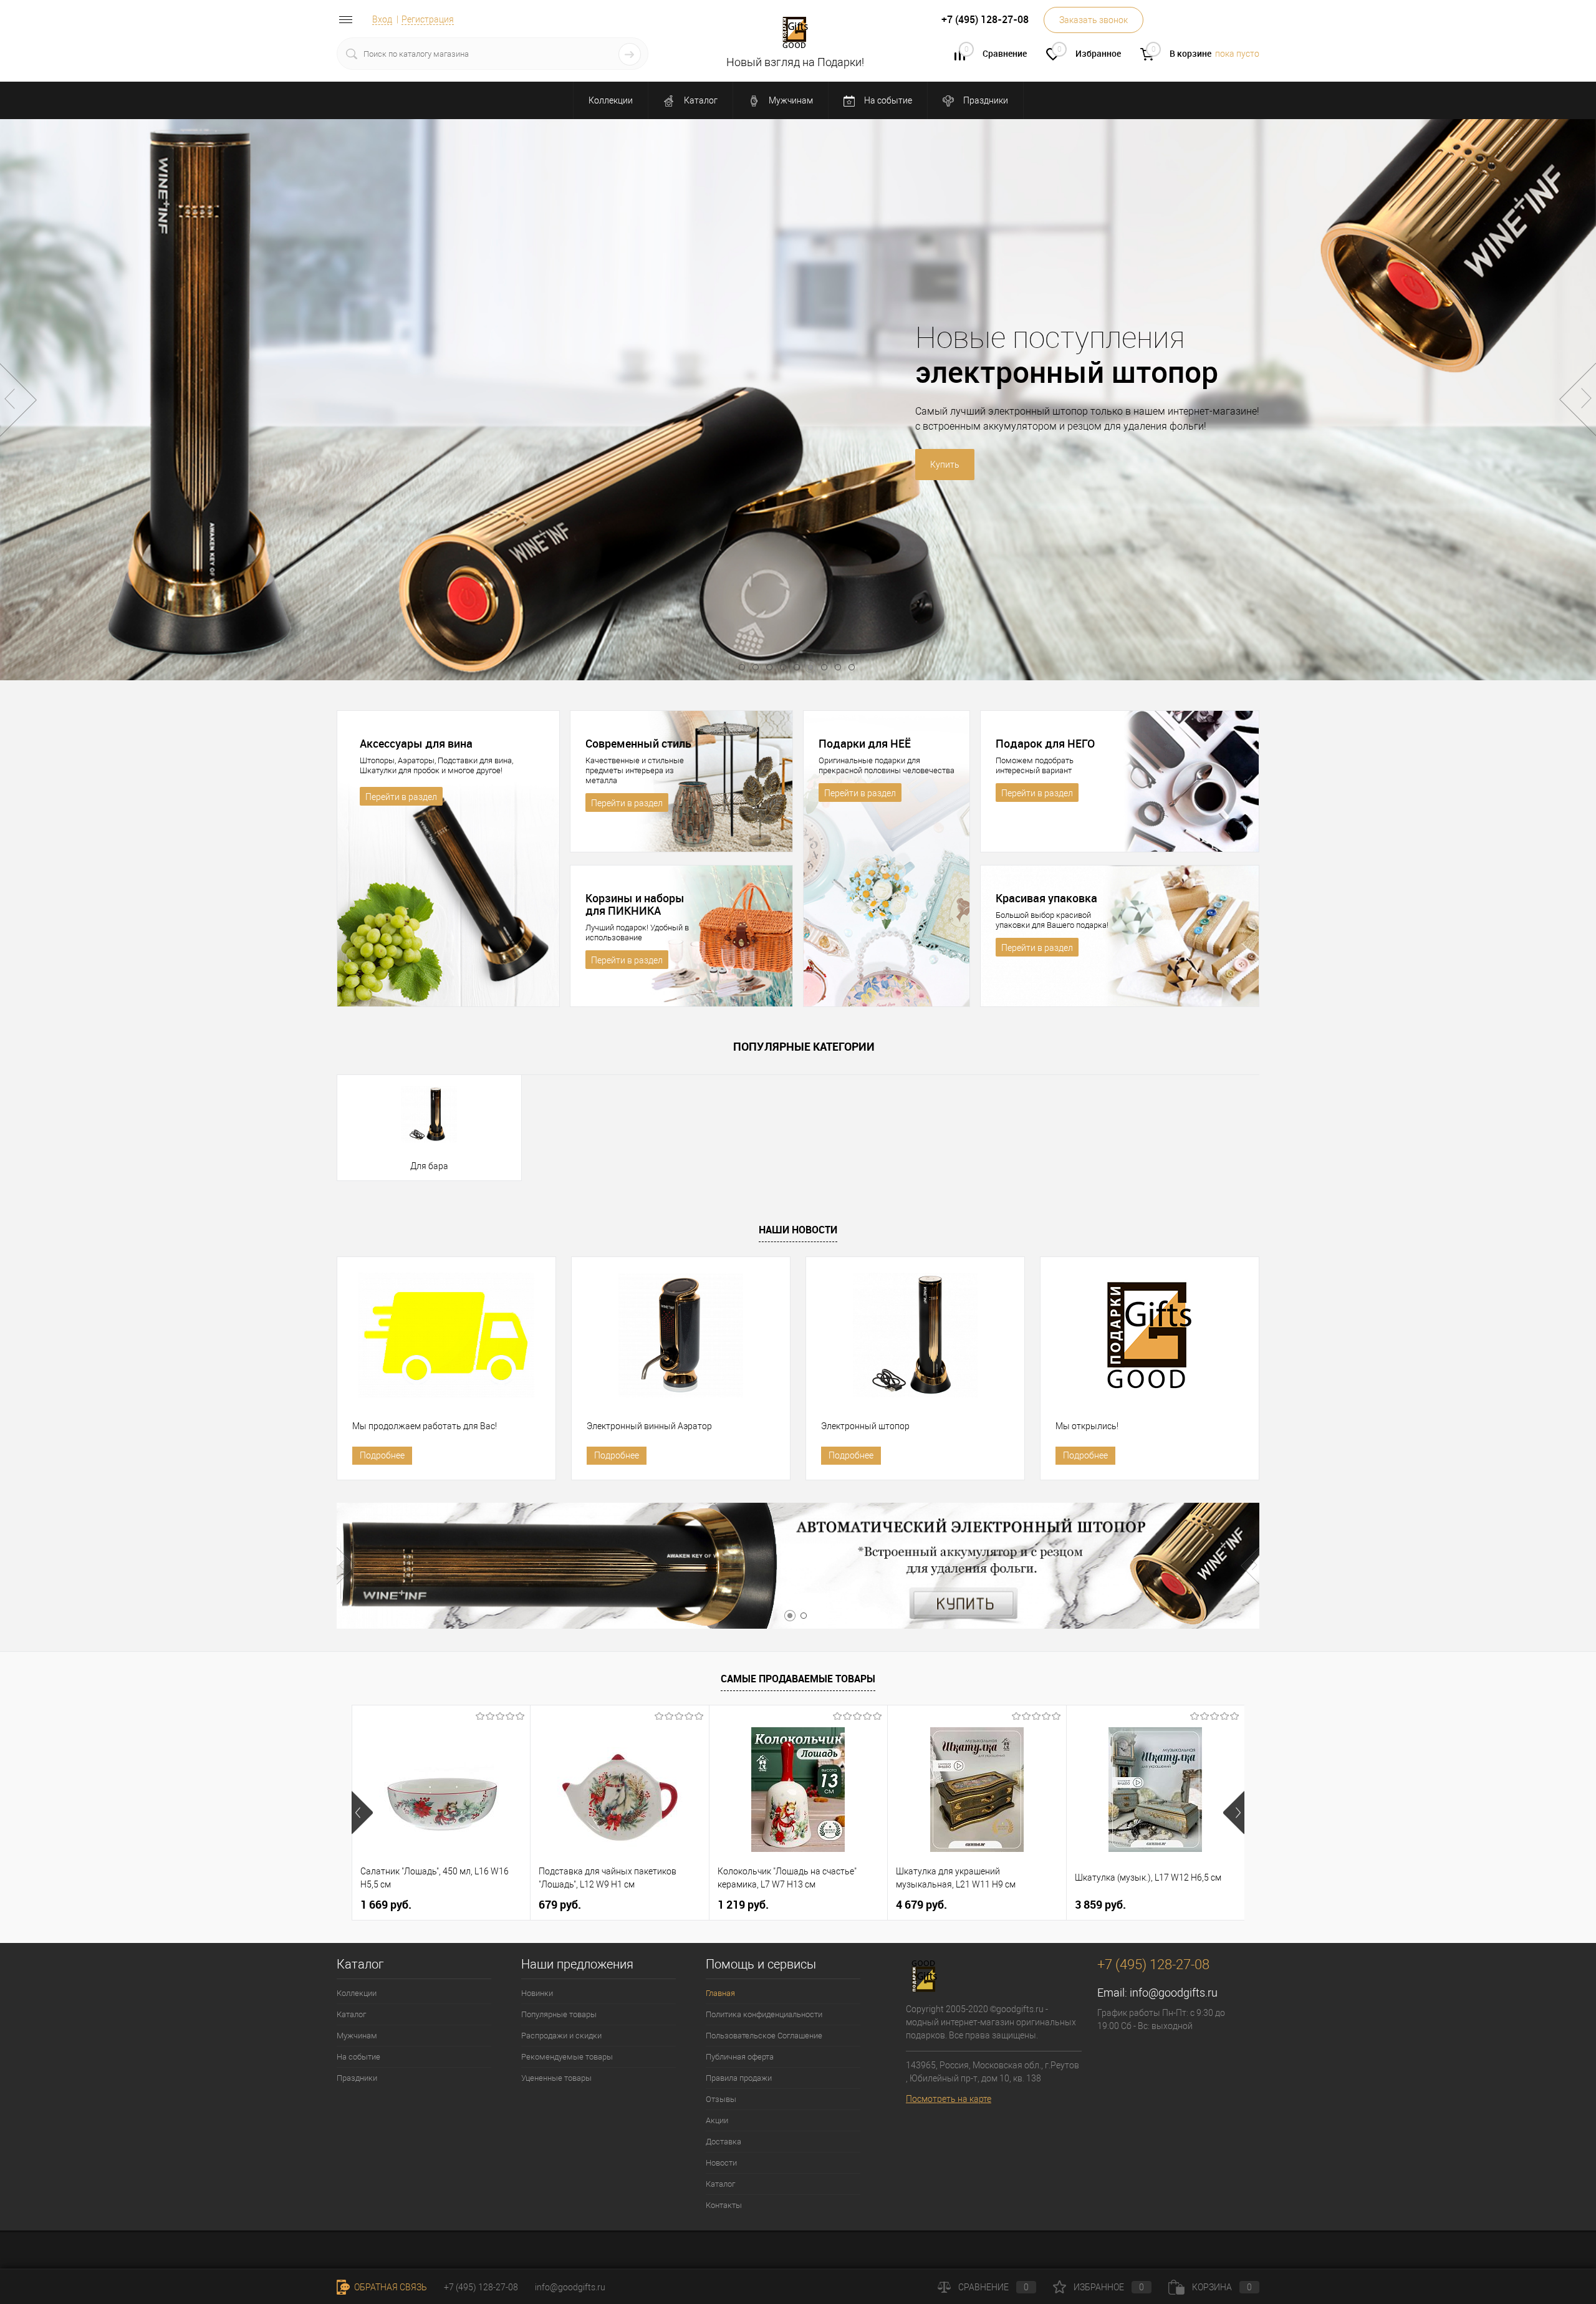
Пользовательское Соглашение (764, 2036)
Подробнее (382, 1455)
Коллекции (611, 100)
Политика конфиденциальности (764, 2014)
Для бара (429, 1166)
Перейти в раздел (401, 797)
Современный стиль (638, 743)
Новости (721, 2163)
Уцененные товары (556, 2078)
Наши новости (798, 1230)
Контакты (724, 2205)
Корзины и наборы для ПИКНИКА (635, 904)
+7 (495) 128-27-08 (481, 2287)
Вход (382, 19)
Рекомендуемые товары (567, 2057)
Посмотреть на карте (949, 2099)
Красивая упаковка (1046, 898)
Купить (685, 465)
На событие (887, 100)
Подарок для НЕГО (1045, 743)
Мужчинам (790, 100)
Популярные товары (559, 2014)
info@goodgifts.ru (1174, 1993)
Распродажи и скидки (561, 2036)
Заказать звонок (1094, 20)
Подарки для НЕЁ (865, 743)
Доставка (723, 2142)
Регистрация (428, 19)
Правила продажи (739, 2078)
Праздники (985, 100)
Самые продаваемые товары (798, 1679)
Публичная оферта (740, 2057)
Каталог (700, 100)
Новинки (537, 1993)
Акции (717, 2120)
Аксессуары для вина (416, 743)
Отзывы (721, 2099)
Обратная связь (390, 2287)
